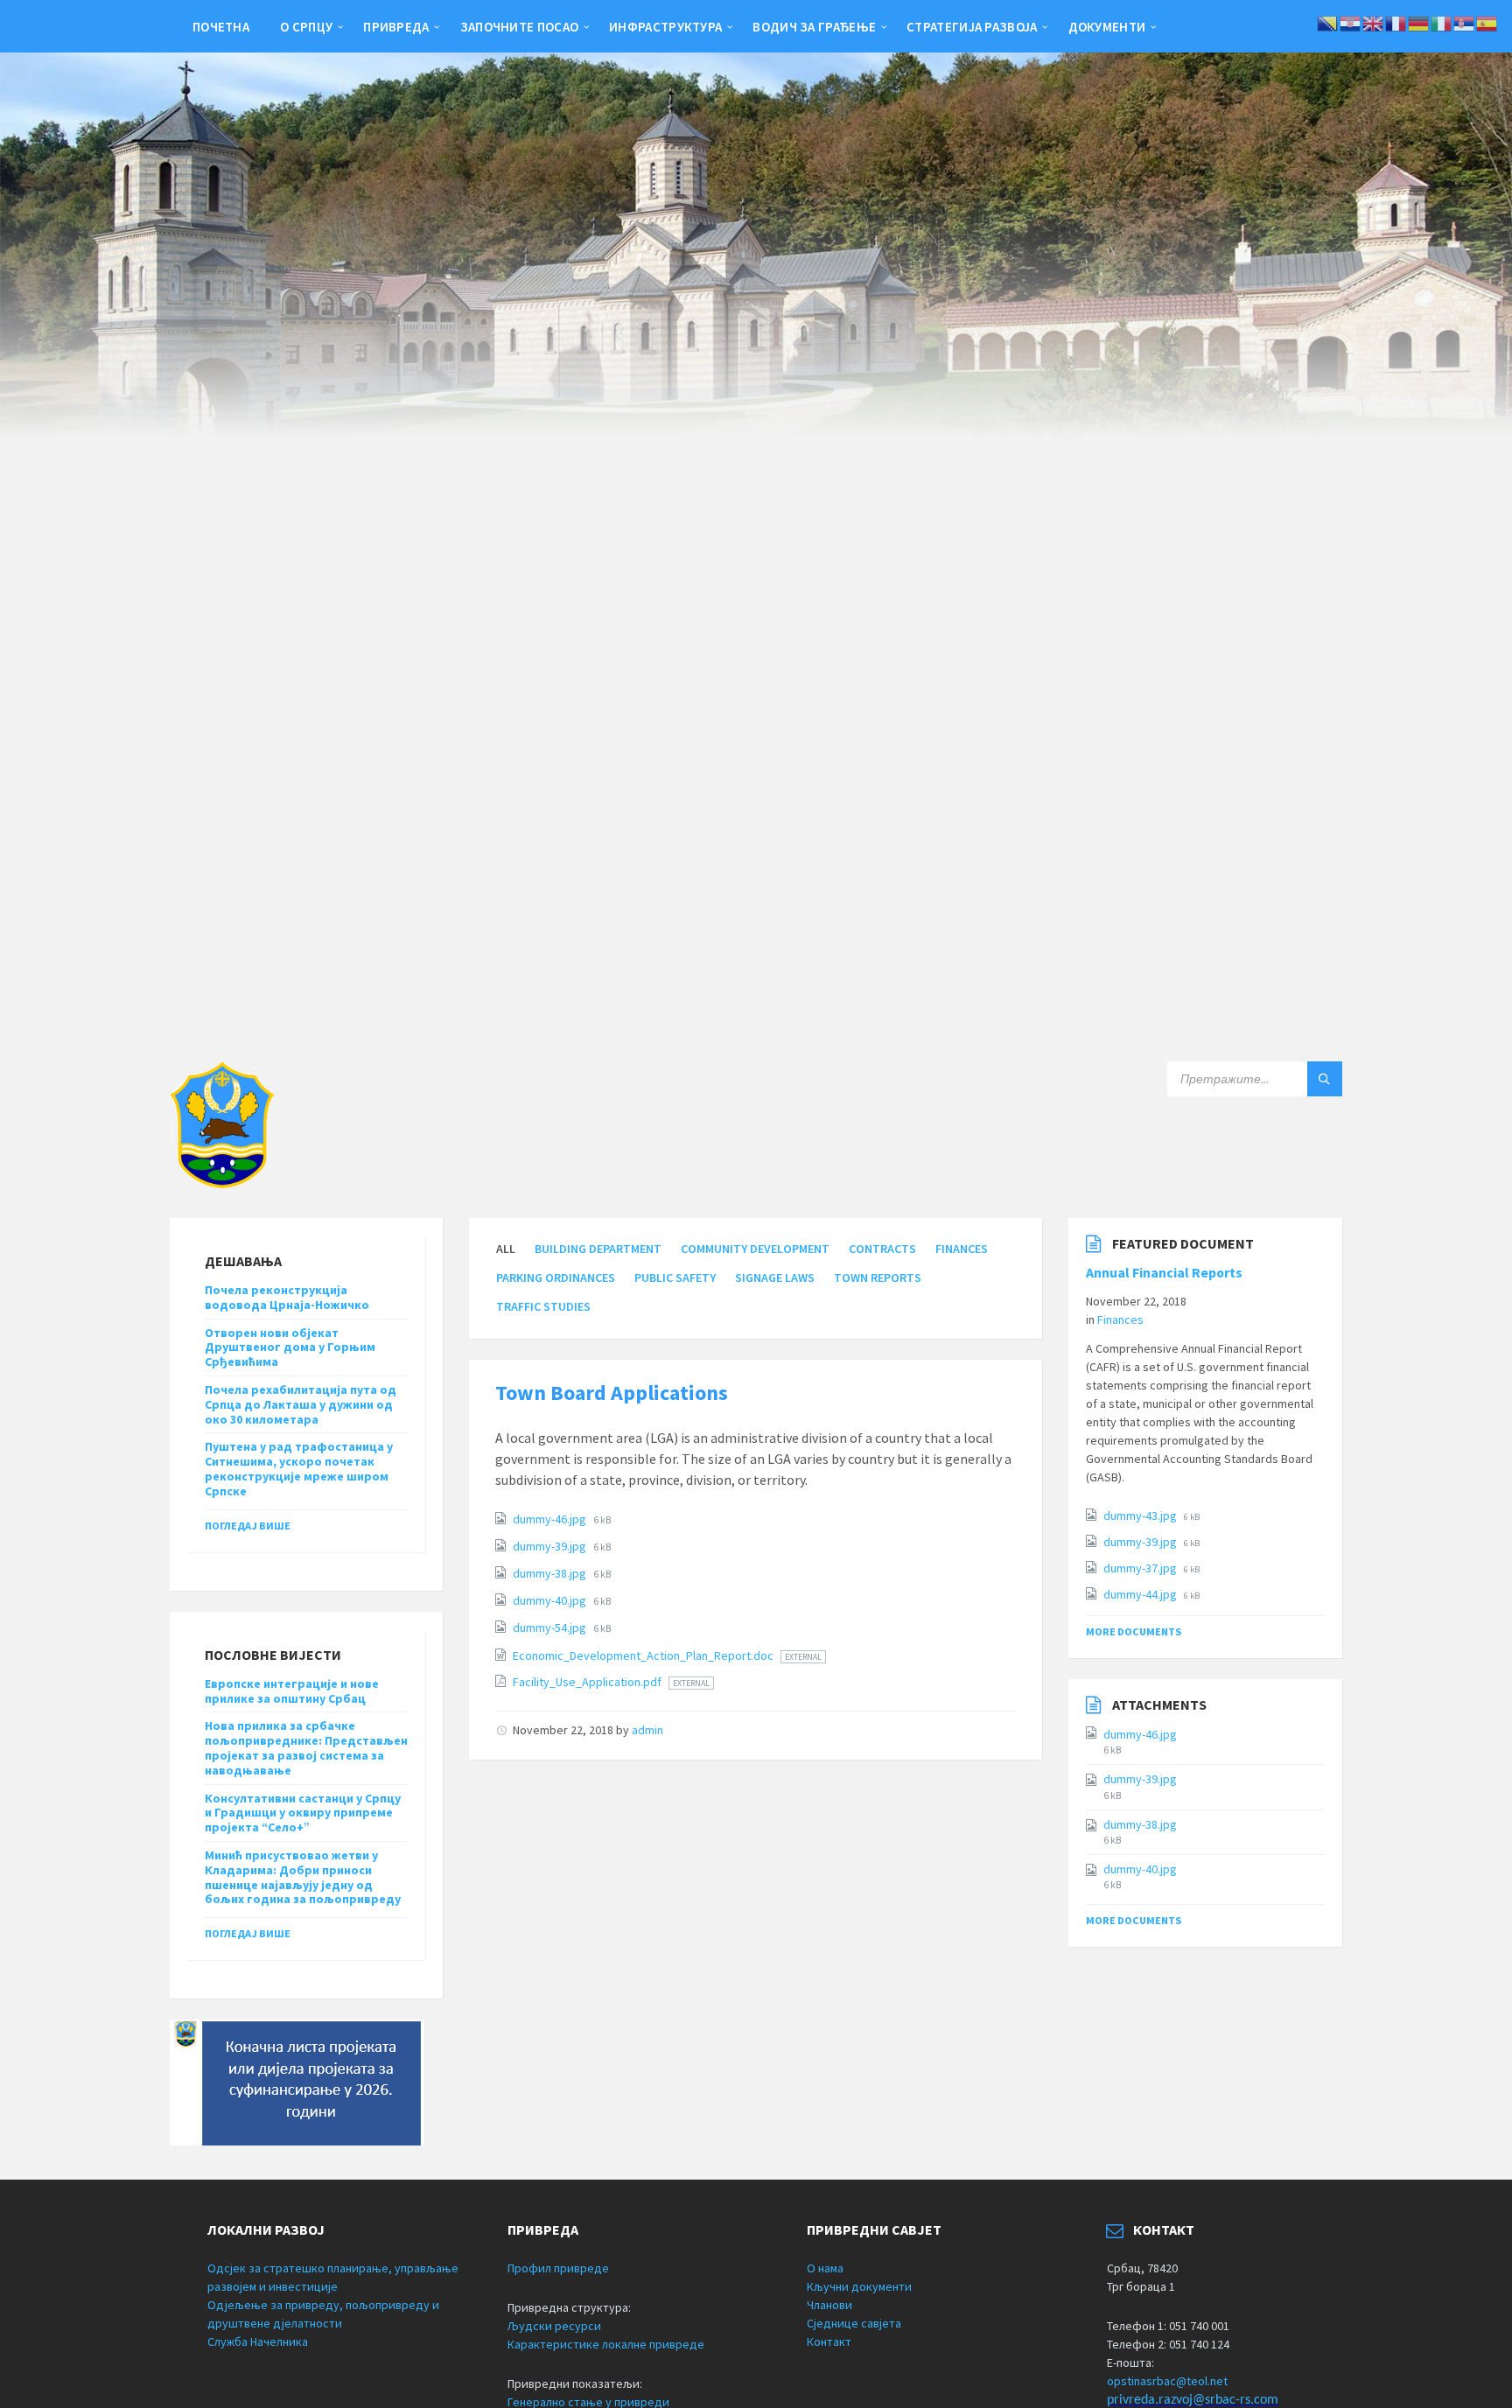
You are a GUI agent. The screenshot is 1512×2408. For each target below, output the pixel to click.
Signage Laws (775, 1277)
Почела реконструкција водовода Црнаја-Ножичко (287, 1297)
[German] (1419, 22)
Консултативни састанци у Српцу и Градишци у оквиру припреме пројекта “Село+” (303, 1813)
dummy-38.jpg (551, 1573)
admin (647, 1730)
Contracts (882, 1249)
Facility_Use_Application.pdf (588, 1682)
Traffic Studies (543, 1306)
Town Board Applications (612, 1393)
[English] (1374, 22)
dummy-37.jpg (1141, 1568)
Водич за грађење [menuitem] (814, 27)
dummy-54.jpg (551, 1627)
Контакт (829, 2341)
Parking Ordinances (556, 1277)
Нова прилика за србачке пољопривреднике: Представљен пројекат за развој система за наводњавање (306, 1747)
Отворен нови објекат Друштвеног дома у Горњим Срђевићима (290, 1347)
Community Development (755, 1249)
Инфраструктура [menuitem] (665, 27)
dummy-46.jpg (551, 1519)
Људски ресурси (554, 2326)
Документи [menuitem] (1107, 27)
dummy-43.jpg (1141, 1515)
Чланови (829, 2305)
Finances (962, 1249)
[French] (1396, 22)
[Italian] (1442, 22)
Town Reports (878, 1277)
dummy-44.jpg (1141, 1594)
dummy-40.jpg (551, 1600)
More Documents (1134, 1631)
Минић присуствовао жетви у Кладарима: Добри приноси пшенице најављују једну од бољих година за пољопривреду (303, 1877)
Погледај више (248, 1526)
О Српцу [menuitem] (306, 27)
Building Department (598, 1249)
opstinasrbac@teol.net (1167, 2381)
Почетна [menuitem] (221, 27)
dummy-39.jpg (551, 1546)
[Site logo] (222, 1183)
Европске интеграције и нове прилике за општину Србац (292, 1691)
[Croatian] (1351, 22)
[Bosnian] (1328, 22)
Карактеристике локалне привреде (606, 2344)
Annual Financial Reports (1164, 1273)
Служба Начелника (258, 2341)
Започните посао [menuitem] (520, 27)
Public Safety (675, 1277)
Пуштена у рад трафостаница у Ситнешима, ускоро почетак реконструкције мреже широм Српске (299, 1468)
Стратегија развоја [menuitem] (972, 27)
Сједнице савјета (854, 2323)
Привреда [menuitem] (396, 27)
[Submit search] (1325, 1079)
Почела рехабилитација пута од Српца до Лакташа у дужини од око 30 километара (301, 1404)
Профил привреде (558, 2268)
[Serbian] (1465, 22)
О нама (825, 2268)
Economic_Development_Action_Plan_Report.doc (644, 1655)
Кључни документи (859, 2286)
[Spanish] (1487, 22)
